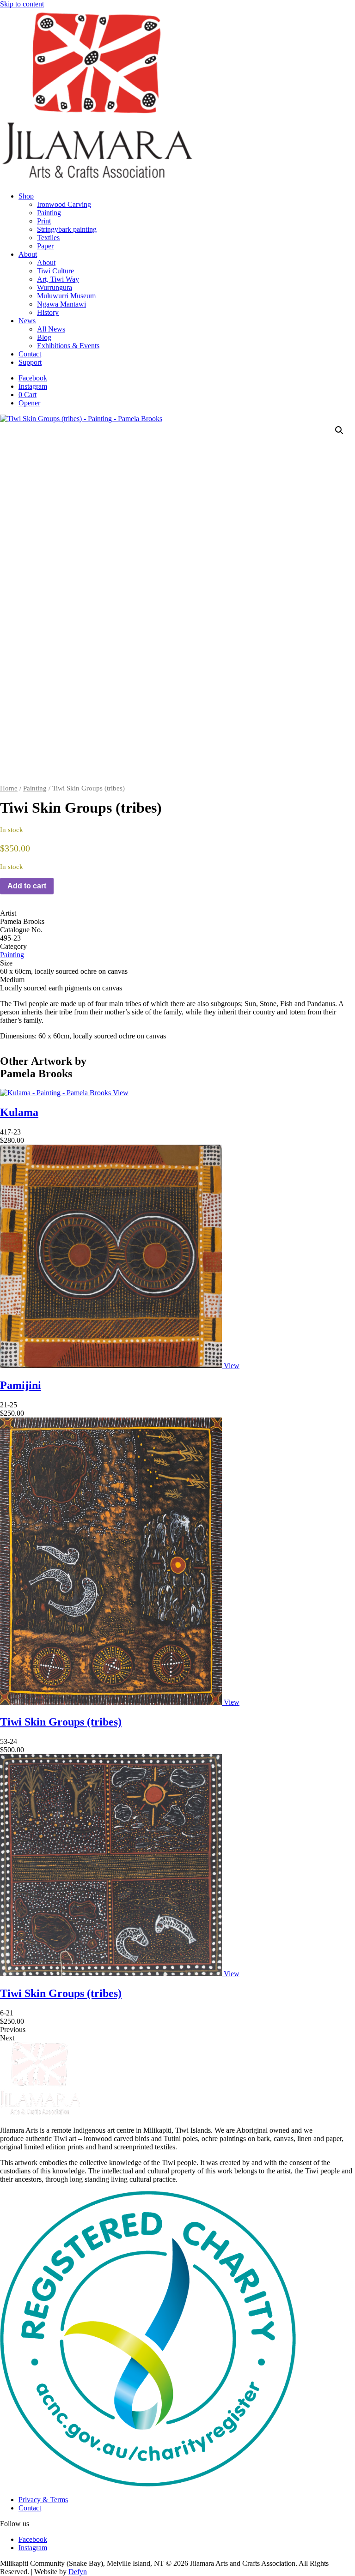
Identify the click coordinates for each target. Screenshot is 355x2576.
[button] (339, 430)
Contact (30, 354)
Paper (45, 246)
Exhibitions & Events (68, 346)
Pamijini (21, 1385)
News (27, 321)
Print (44, 221)
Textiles (48, 238)
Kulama (19, 1112)
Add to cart (27, 886)
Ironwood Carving (64, 204)
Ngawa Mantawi (61, 304)
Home (9, 788)
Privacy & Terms (43, 2500)
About (28, 254)
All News (51, 329)
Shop (26, 196)
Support (30, 362)
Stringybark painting (67, 229)
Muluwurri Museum (66, 296)
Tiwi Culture (55, 271)
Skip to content (22, 4)
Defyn (78, 2572)
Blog (44, 337)
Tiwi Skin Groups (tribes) (61, 1722)
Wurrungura (55, 287)
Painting (49, 213)
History (48, 312)
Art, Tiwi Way (58, 279)
